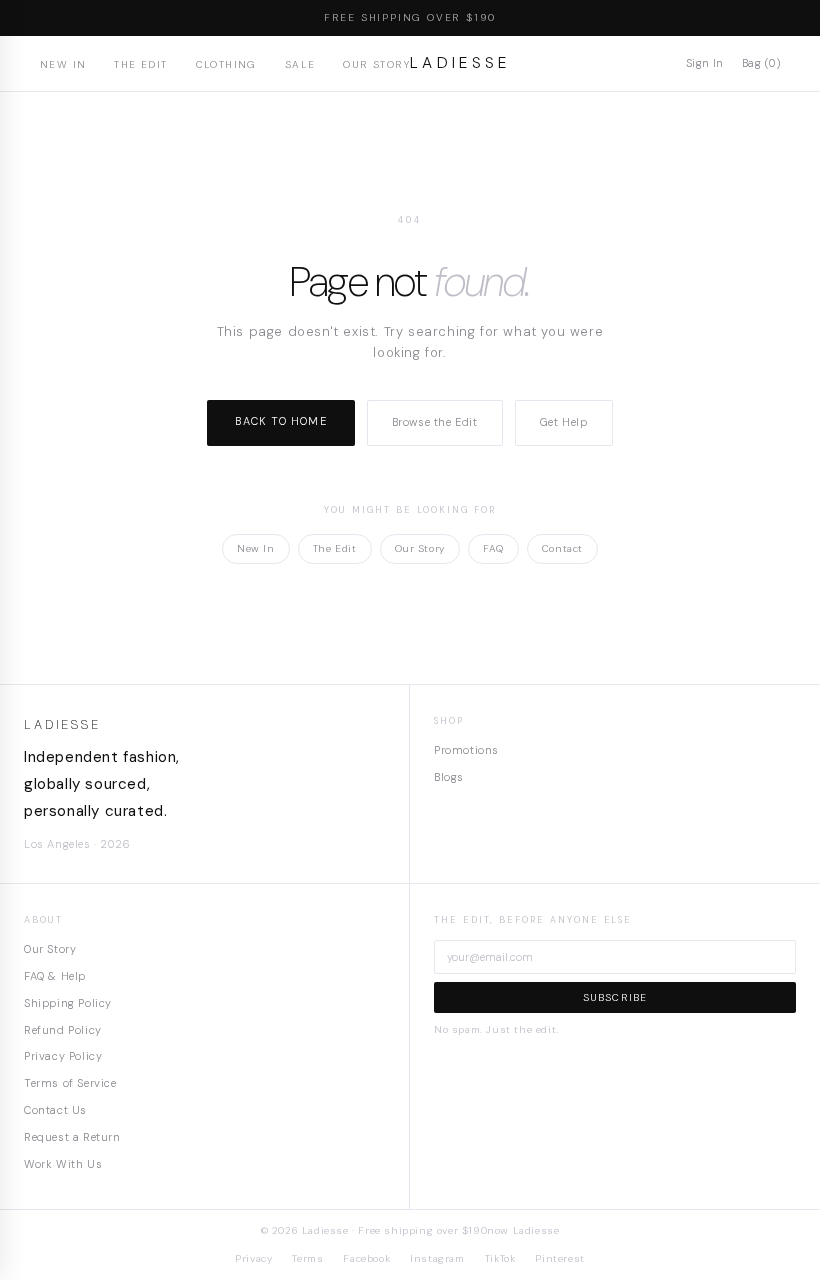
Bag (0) (761, 63)
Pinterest (559, 1258)
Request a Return (72, 1137)
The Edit (140, 64)
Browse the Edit (435, 422)
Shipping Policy (68, 1003)
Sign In (705, 63)
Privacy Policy (63, 1056)
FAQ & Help (55, 976)
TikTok (500, 1258)
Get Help (564, 422)
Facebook (366, 1258)
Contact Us (55, 1110)
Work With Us (63, 1164)
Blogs (449, 777)
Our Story (376, 64)
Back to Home (280, 421)
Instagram (437, 1258)
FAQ (493, 548)
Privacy (253, 1258)
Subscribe (615, 997)
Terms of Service (70, 1083)
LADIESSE (460, 63)
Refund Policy (63, 1030)
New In (63, 64)
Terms (307, 1258)
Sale (300, 64)
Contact (562, 548)
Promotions (466, 750)
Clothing (226, 64)
